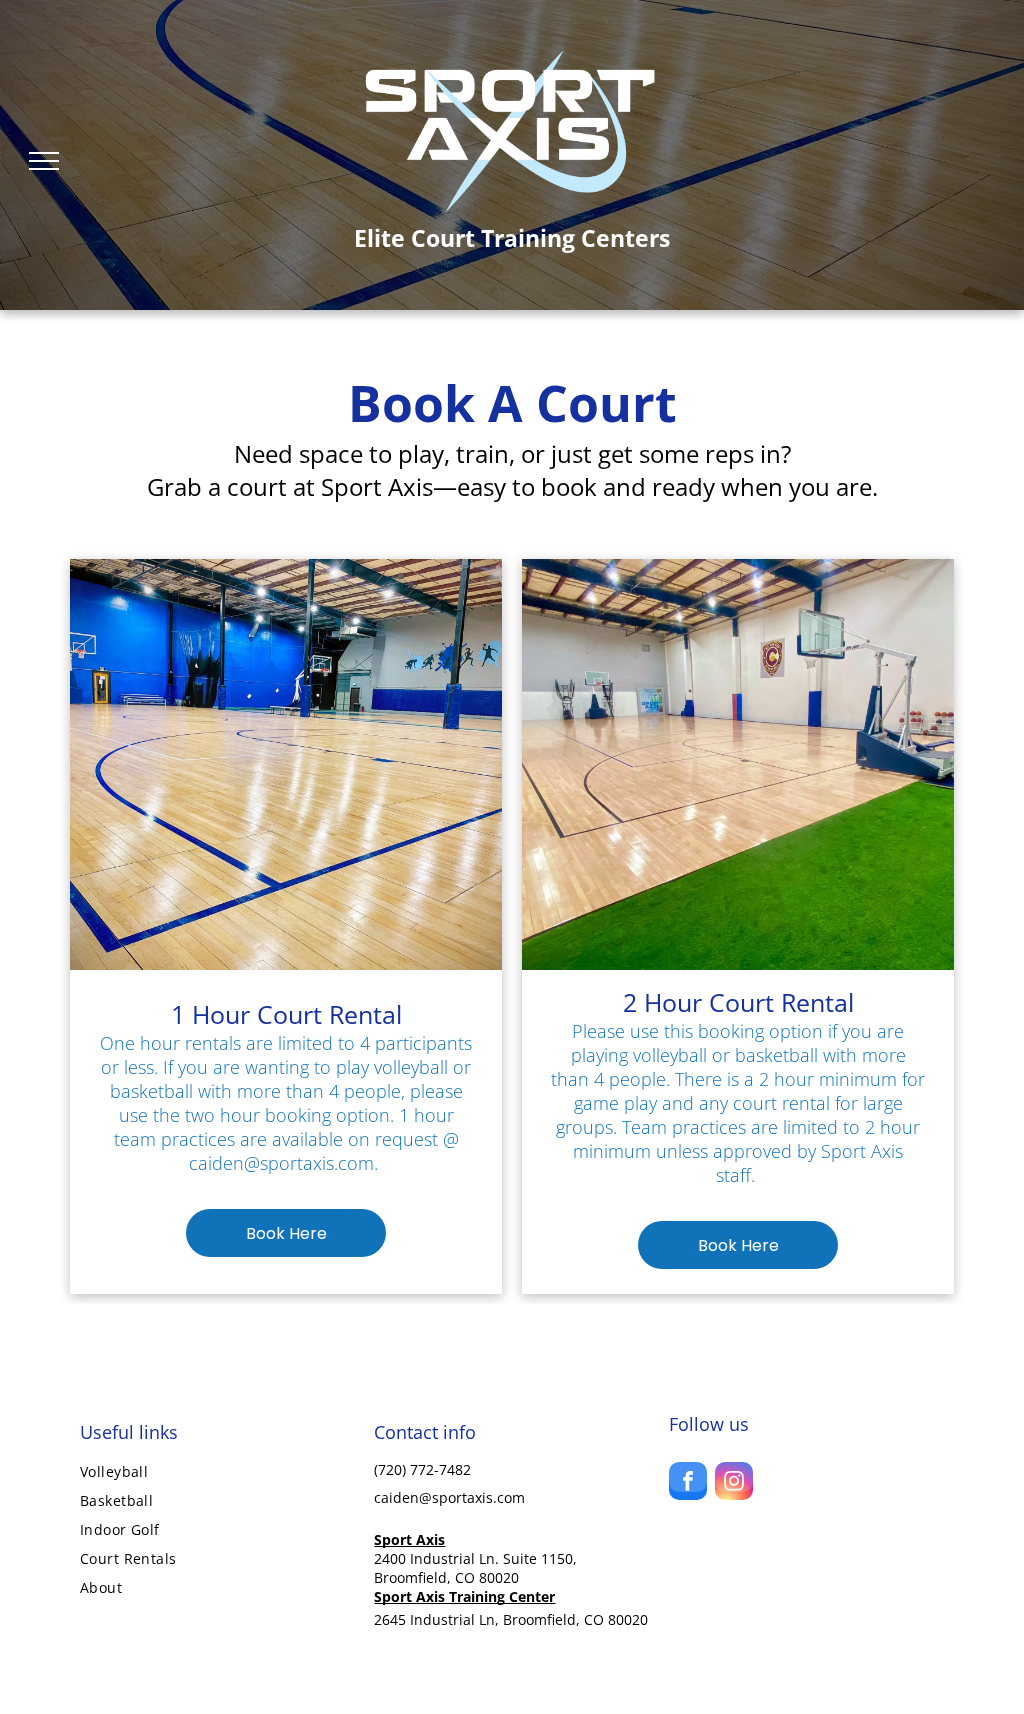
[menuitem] (217, 1471)
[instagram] (734, 1483)
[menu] (44, 161)
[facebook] (688, 1483)
